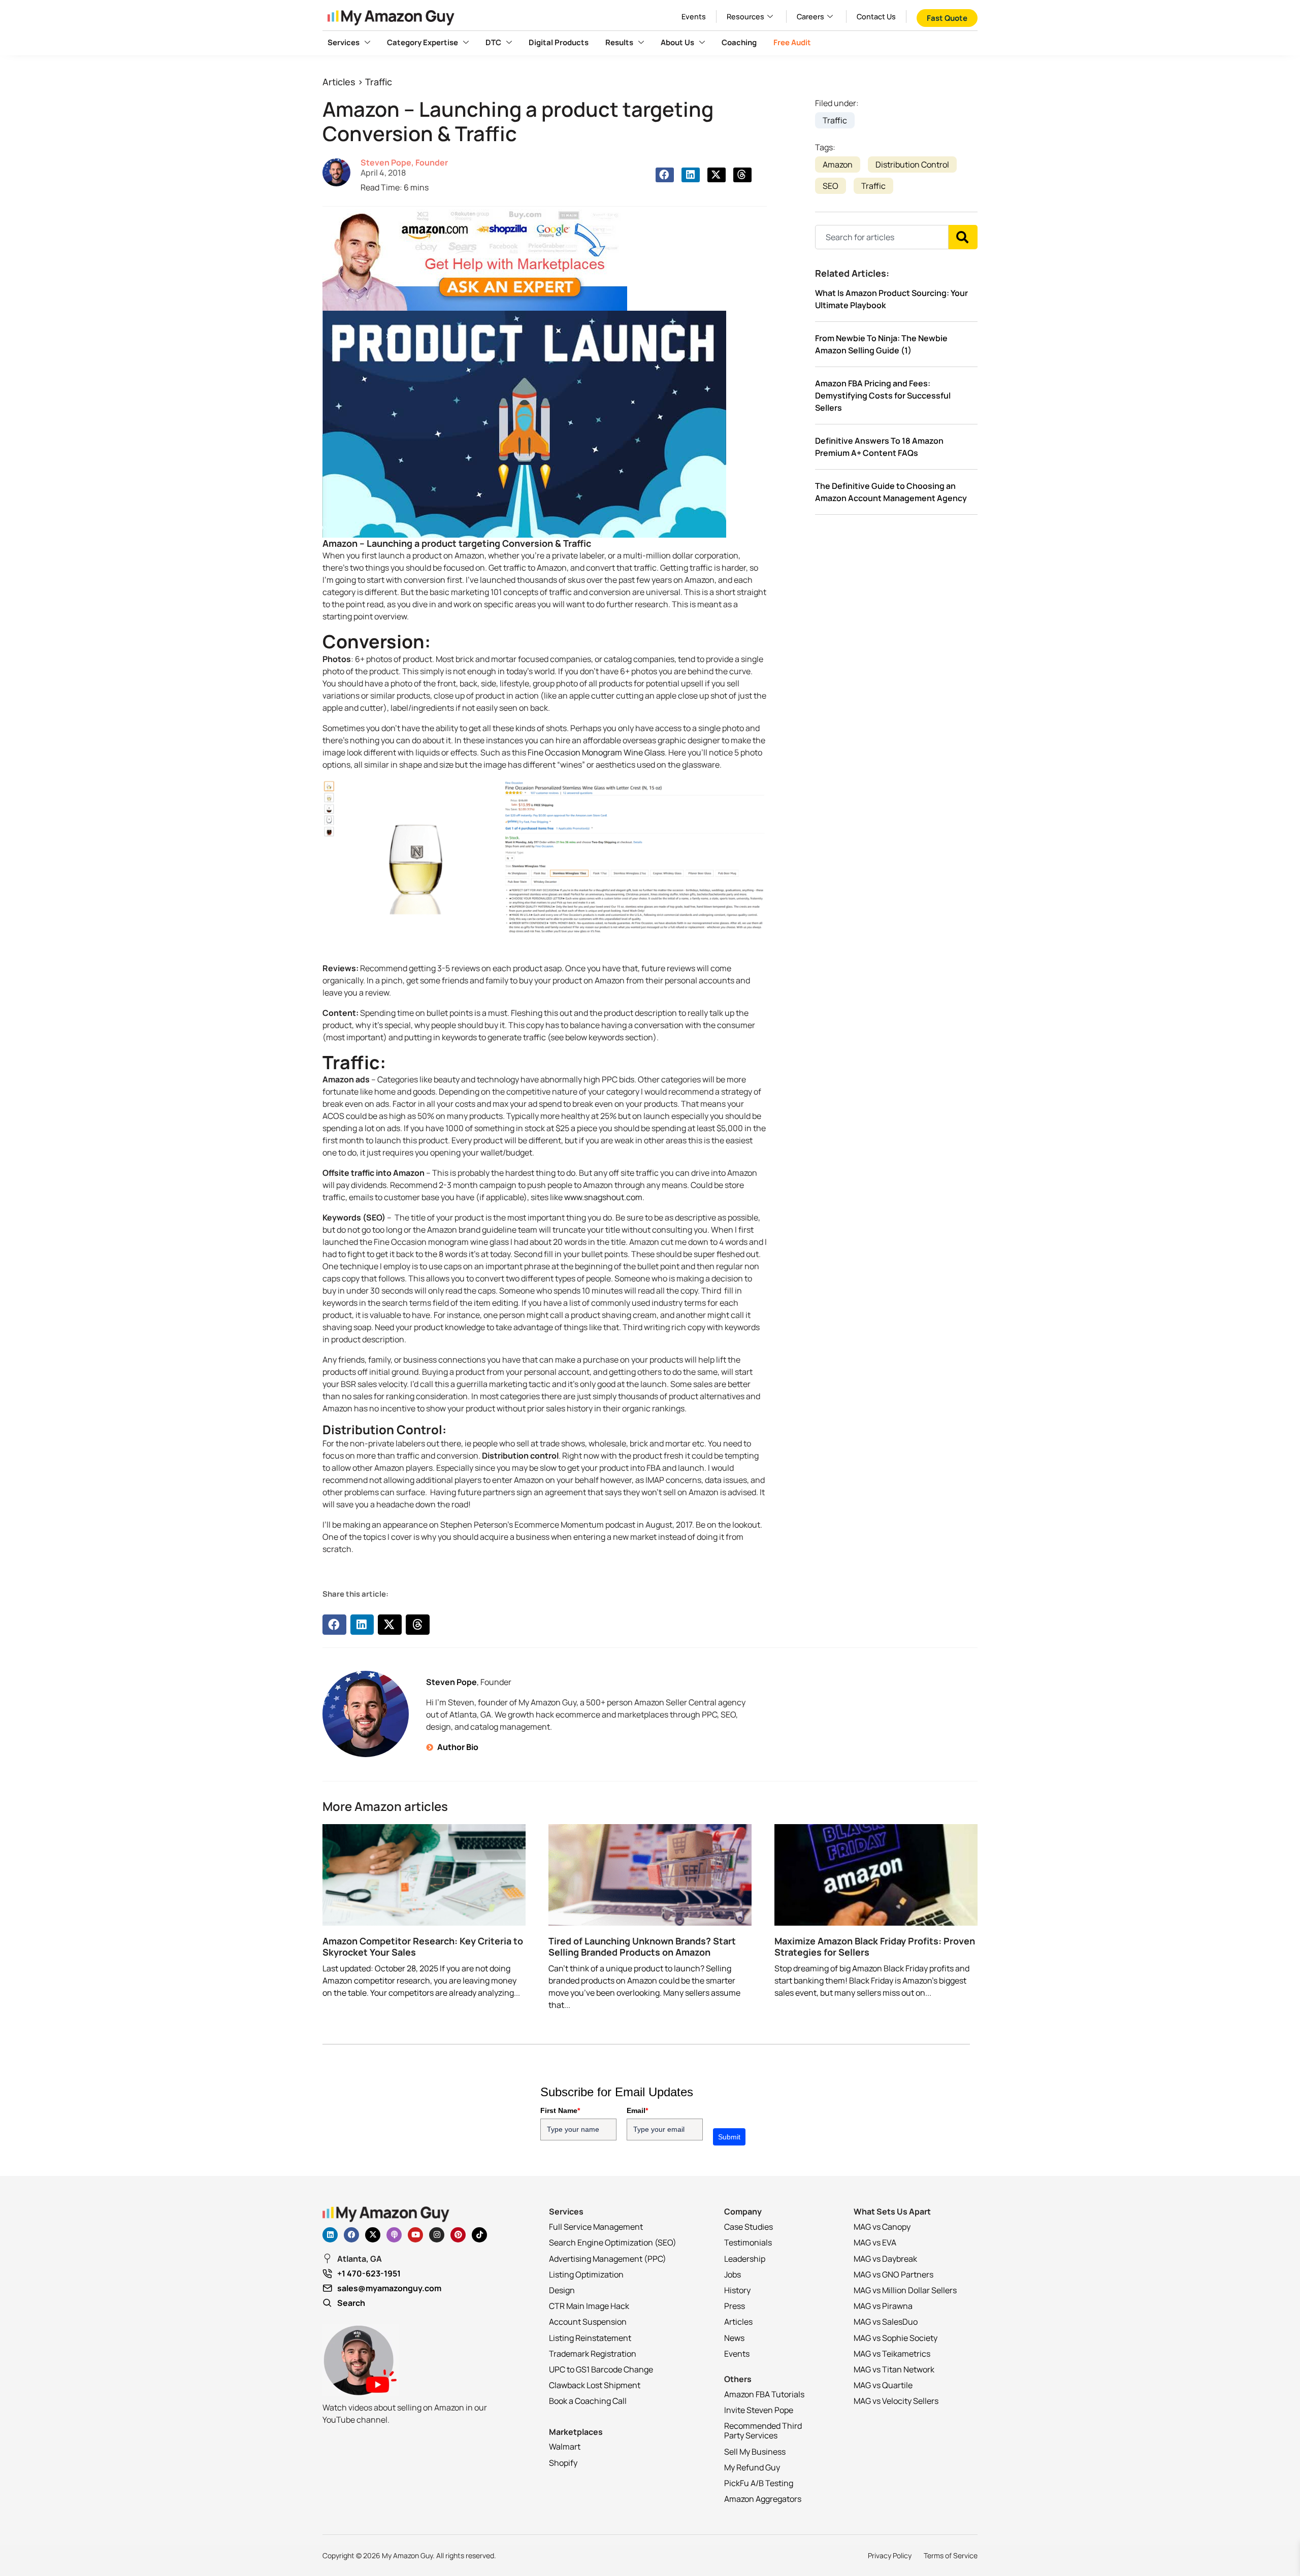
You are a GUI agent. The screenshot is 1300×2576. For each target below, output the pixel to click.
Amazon (838, 164)
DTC (493, 42)
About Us (677, 42)
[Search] (963, 237)
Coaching (739, 42)
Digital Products (559, 42)
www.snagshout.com (603, 1197)
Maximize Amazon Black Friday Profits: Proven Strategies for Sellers (875, 1946)
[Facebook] (351, 2235)
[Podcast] (394, 2235)
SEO (831, 186)
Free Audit (792, 42)
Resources (745, 16)
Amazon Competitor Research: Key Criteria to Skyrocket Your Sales (423, 1946)
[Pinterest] (458, 2235)
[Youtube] (415, 2235)
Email (637, 2110)
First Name (560, 2110)
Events (694, 16)
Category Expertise (422, 42)
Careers (810, 16)
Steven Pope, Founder (404, 162)
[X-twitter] (373, 2235)
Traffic (379, 82)
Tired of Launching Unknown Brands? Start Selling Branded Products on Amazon (642, 1946)
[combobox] (882, 237)
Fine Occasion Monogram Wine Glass (596, 752)
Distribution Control (912, 164)
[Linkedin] (330, 2235)
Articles (339, 82)
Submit (729, 2137)
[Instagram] (437, 2235)
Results (619, 42)
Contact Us (876, 16)
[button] (665, 175)
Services (344, 42)
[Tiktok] (479, 2235)
